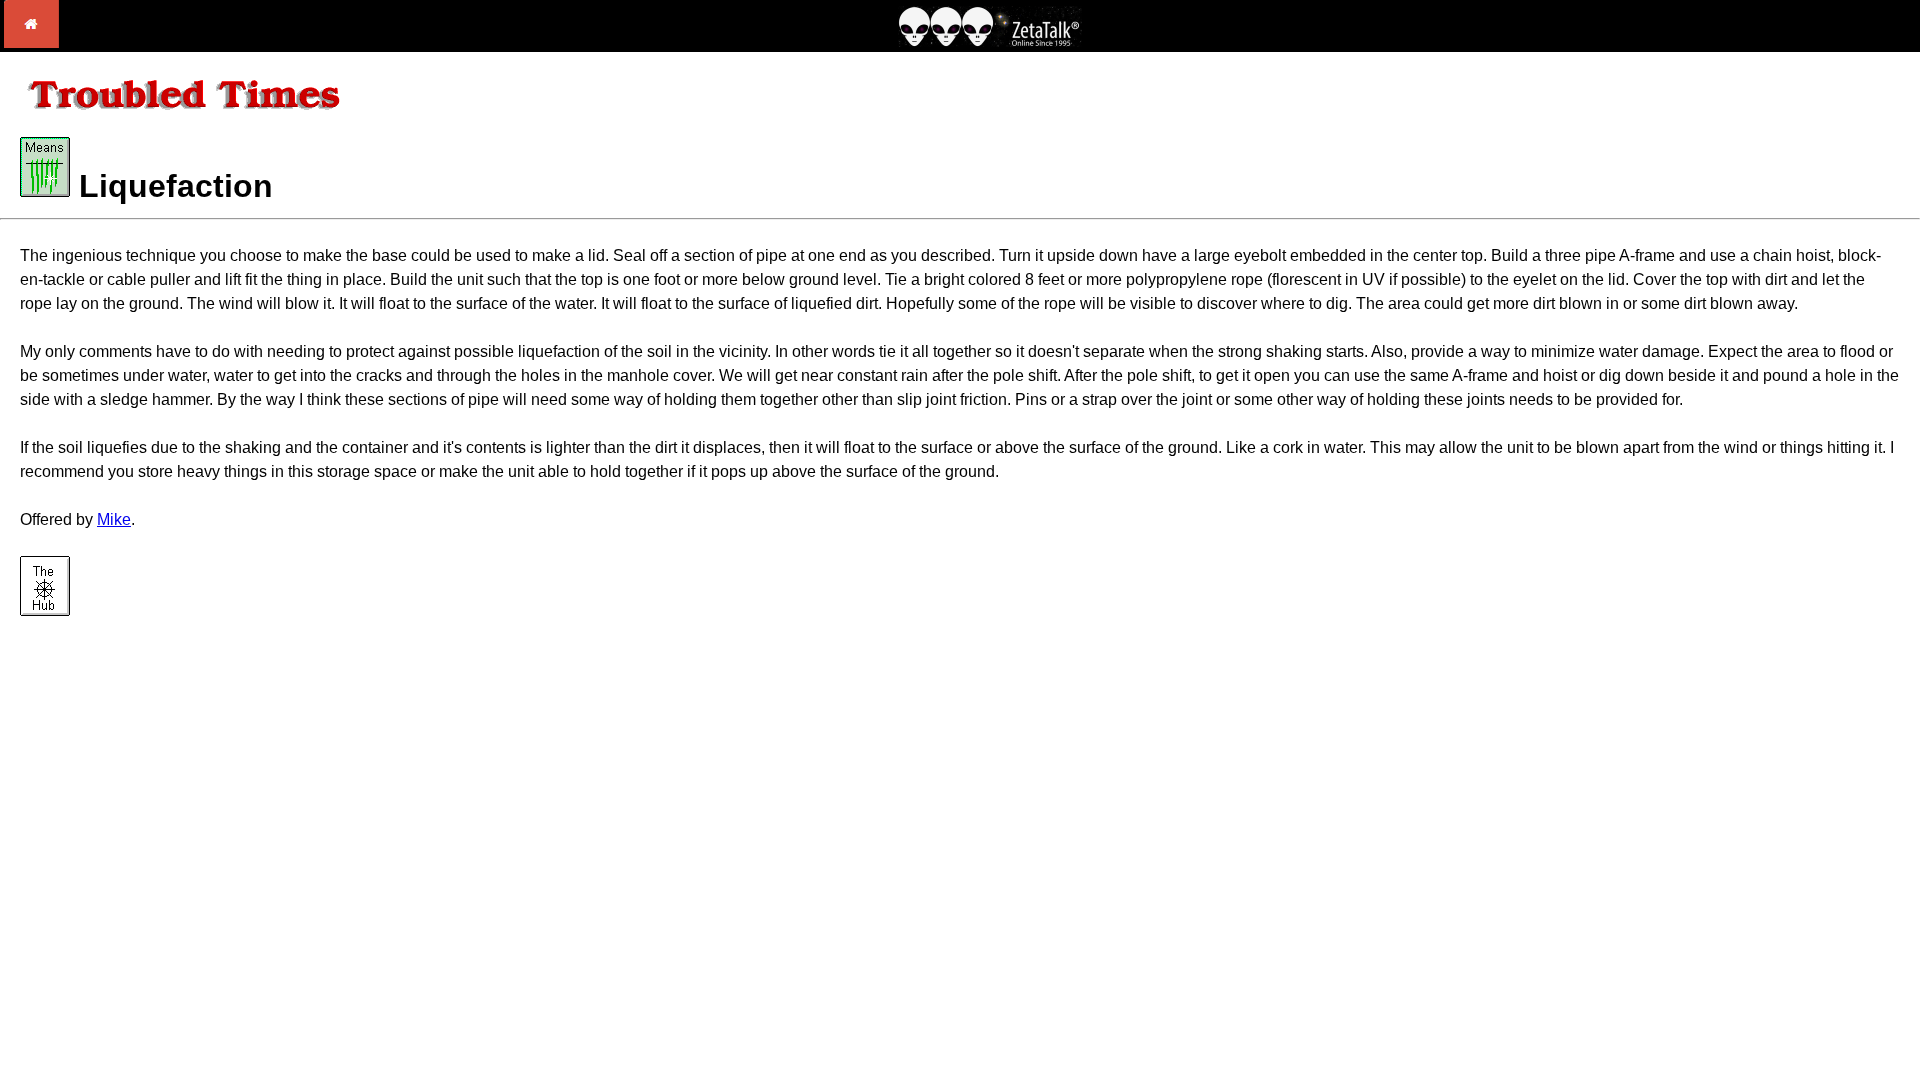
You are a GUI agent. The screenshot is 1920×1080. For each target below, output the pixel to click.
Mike (114, 519)
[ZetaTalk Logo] (990, 41)
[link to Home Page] (31, 42)
